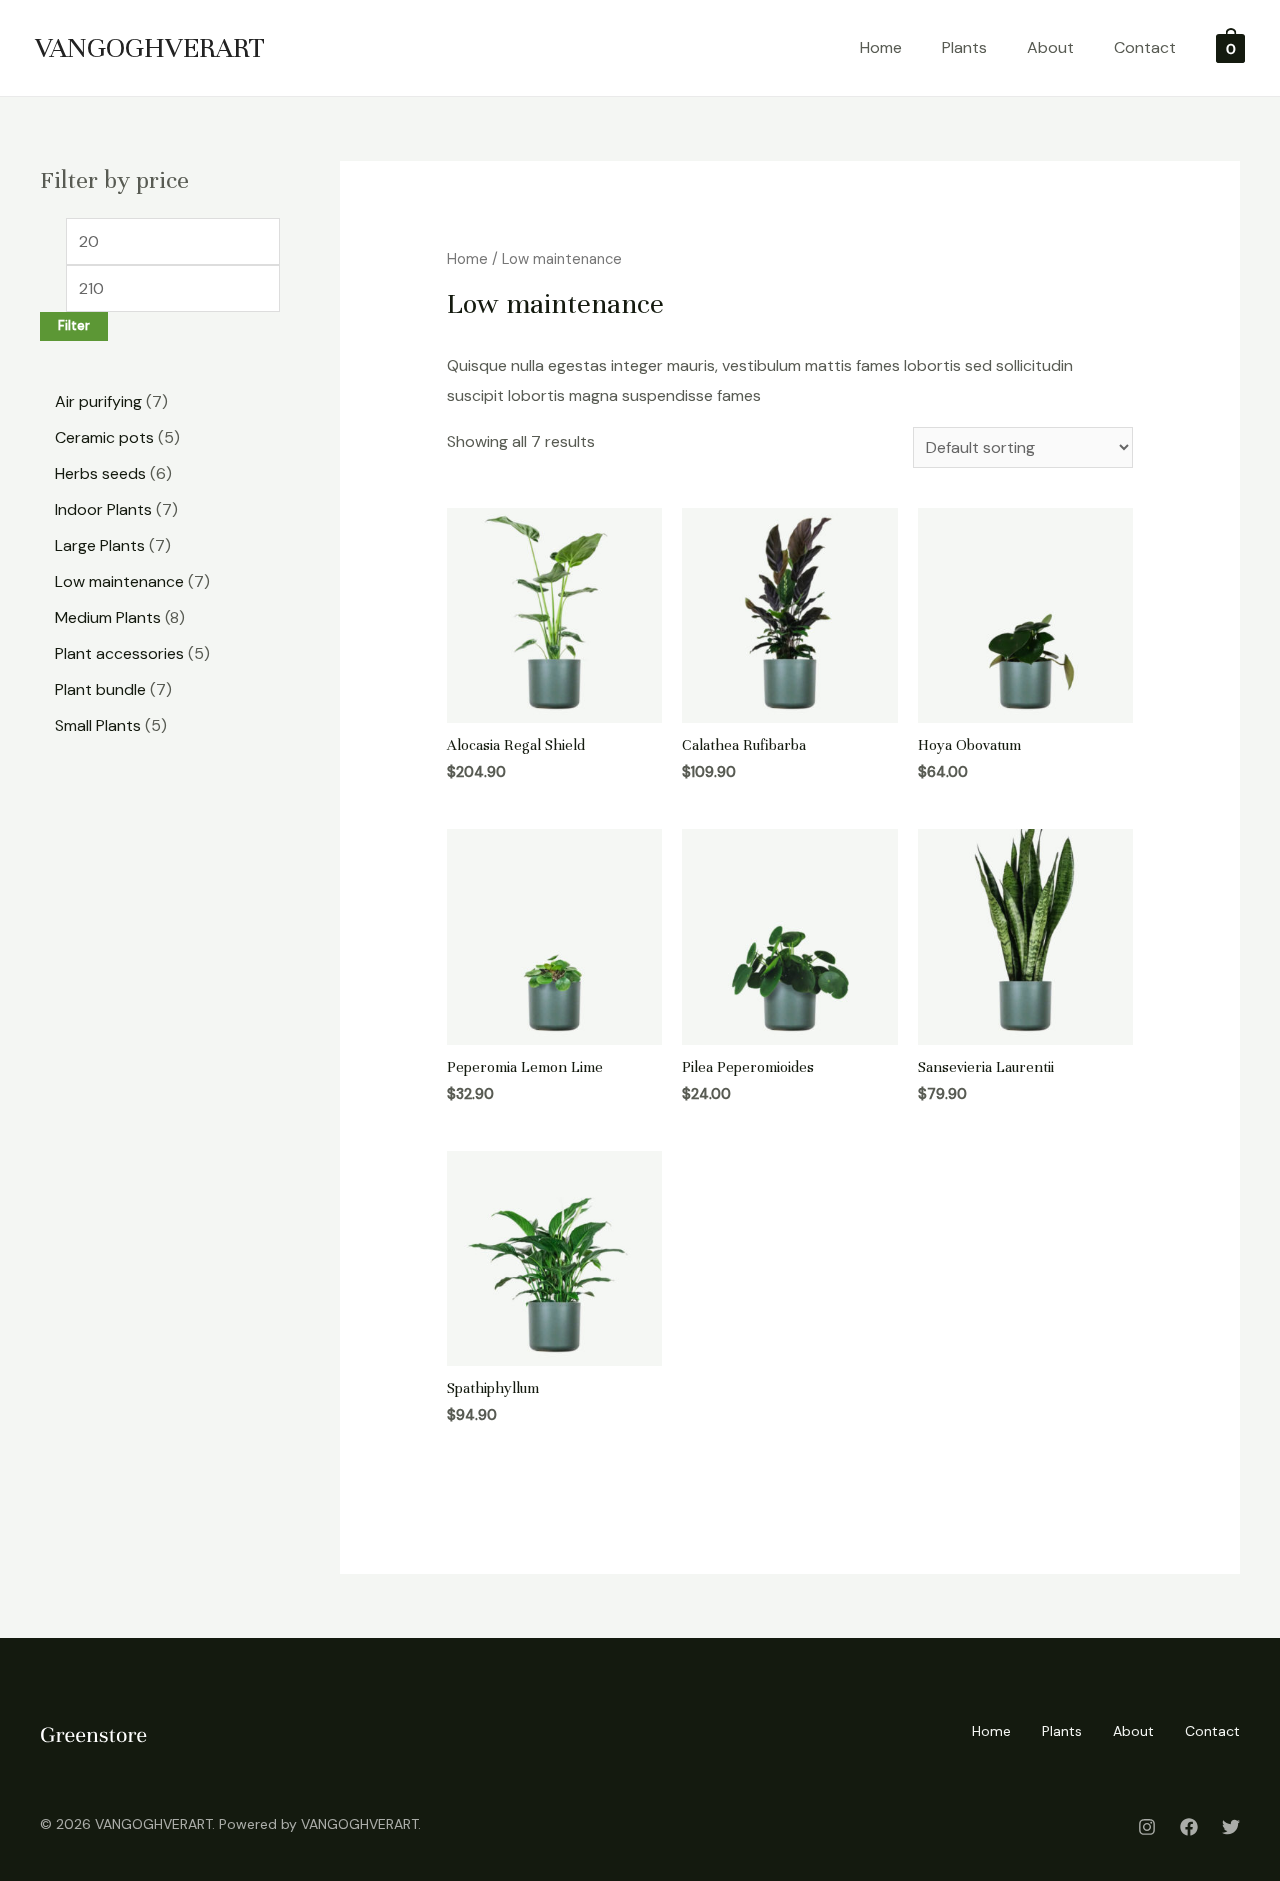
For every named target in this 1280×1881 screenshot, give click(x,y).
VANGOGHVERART (150, 48)
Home (881, 47)
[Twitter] (1231, 1827)
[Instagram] (1147, 1827)
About (1050, 47)
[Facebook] (1189, 1827)
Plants (964, 47)
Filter (74, 326)
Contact (1145, 47)
